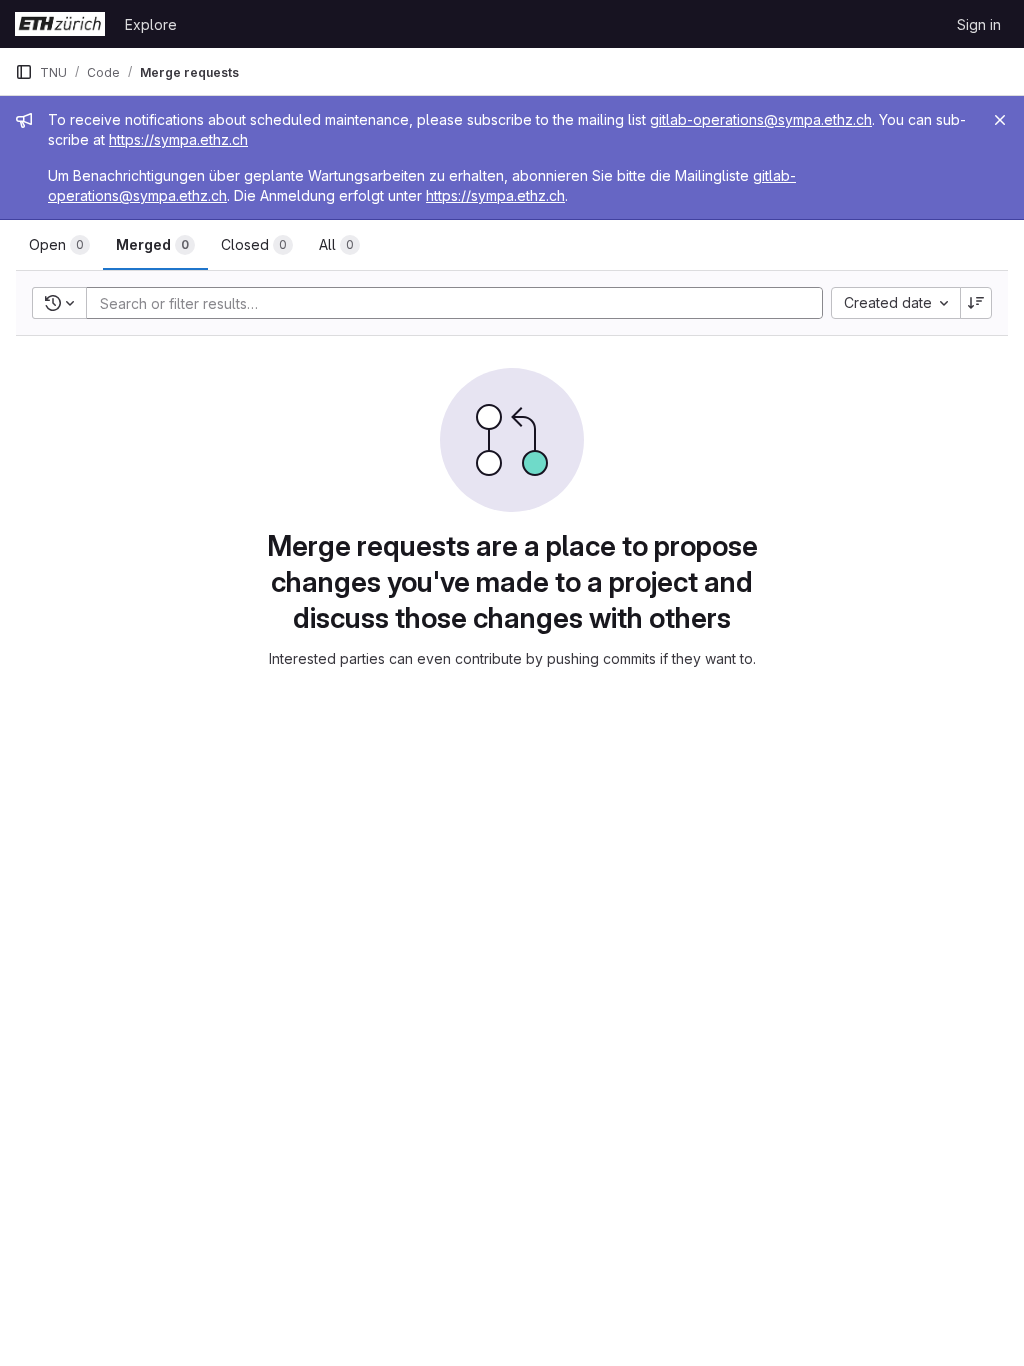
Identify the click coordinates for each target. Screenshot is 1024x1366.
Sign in (979, 24)
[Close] (1000, 120)
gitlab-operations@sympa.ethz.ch (761, 119)
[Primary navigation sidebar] (24, 72)
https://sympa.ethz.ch (178, 139)
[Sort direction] (976, 303)
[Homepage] (60, 24)
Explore (151, 24)
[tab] (59, 245)
